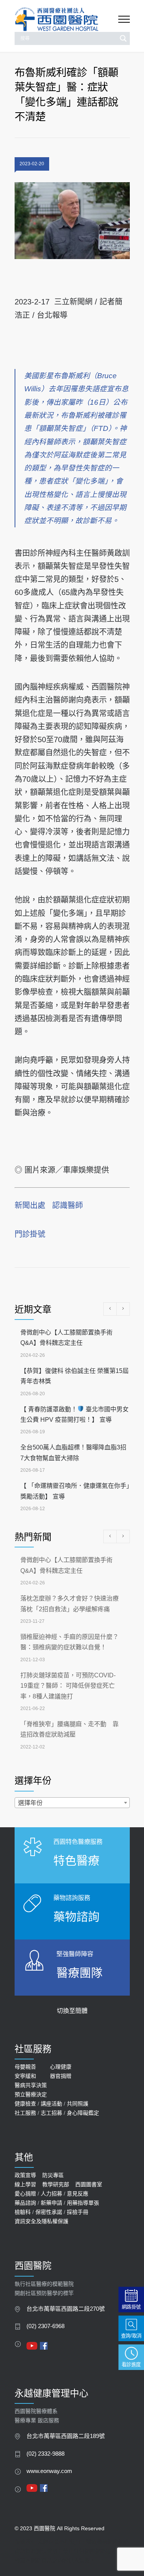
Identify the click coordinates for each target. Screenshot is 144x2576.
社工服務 (25, 2113)
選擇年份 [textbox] (30, 1803)
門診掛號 (30, 1234)
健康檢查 (25, 2104)
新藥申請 (51, 2203)
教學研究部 (56, 2184)
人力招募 (51, 2194)
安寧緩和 (25, 2076)
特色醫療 (76, 1861)
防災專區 (53, 2175)
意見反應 (78, 2194)
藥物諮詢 (76, 1917)
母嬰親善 (25, 2067)
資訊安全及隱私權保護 (41, 2221)
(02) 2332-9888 (46, 2454)
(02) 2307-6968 (46, 2326)
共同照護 (78, 2104)
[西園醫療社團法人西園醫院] (66, 19)
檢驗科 (23, 2212)
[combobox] (72, 1803)
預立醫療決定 (31, 2094)
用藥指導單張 (83, 2203)
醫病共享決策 (31, 2085)
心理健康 (61, 2067)
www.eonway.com (49, 2471)
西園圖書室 (89, 2184)
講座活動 (51, 2104)
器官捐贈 (61, 2076)
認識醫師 (68, 1205)
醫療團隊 (79, 1973)
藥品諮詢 (25, 2203)
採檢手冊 (78, 2212)
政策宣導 (25, 2175)
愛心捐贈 (25, 2194)
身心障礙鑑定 (83, 2113)
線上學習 (25, 2184)
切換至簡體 (72, 2011)
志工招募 (51, 2113)
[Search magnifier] (123, 38)
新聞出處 (30, 1205)
